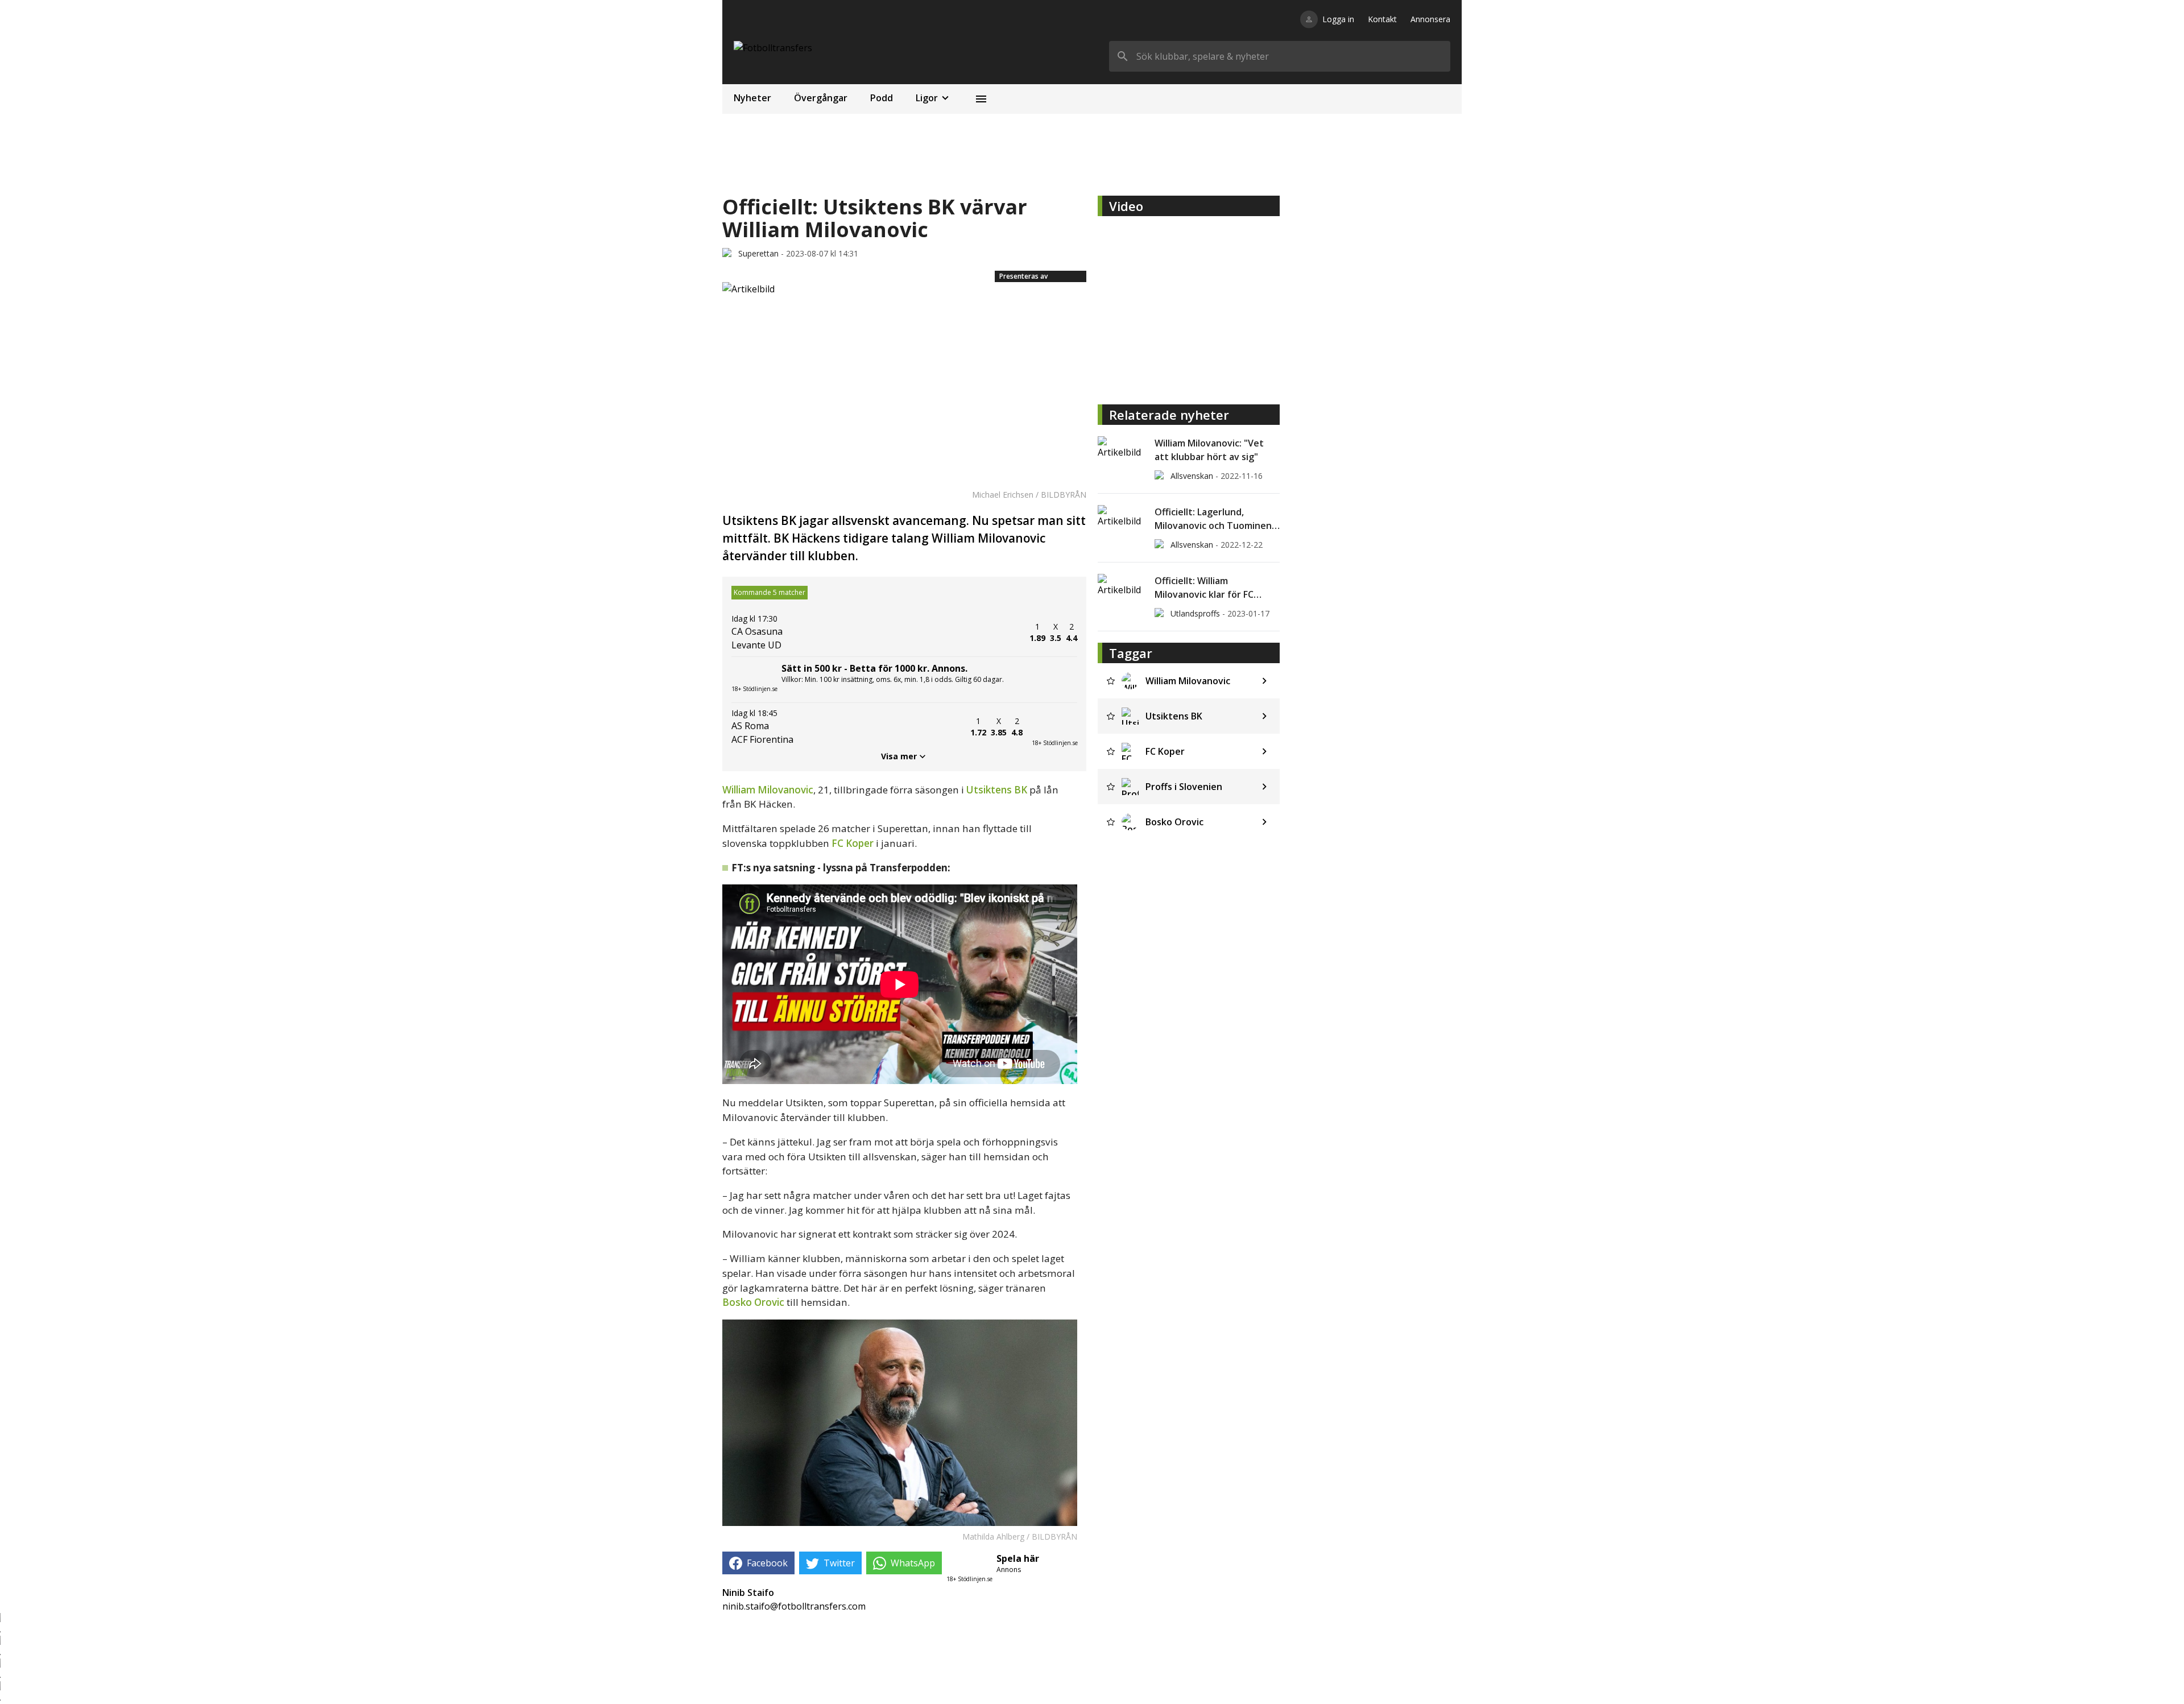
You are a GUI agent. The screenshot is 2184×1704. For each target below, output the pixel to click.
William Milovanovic (768, 790)
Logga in (1338, 19)
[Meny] (981, 99)
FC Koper (853, 843)
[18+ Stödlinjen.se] (1054, 727)
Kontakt (1382, 19)
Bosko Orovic (753, 1302)
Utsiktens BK (997, 790)
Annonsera (1430, 19)
